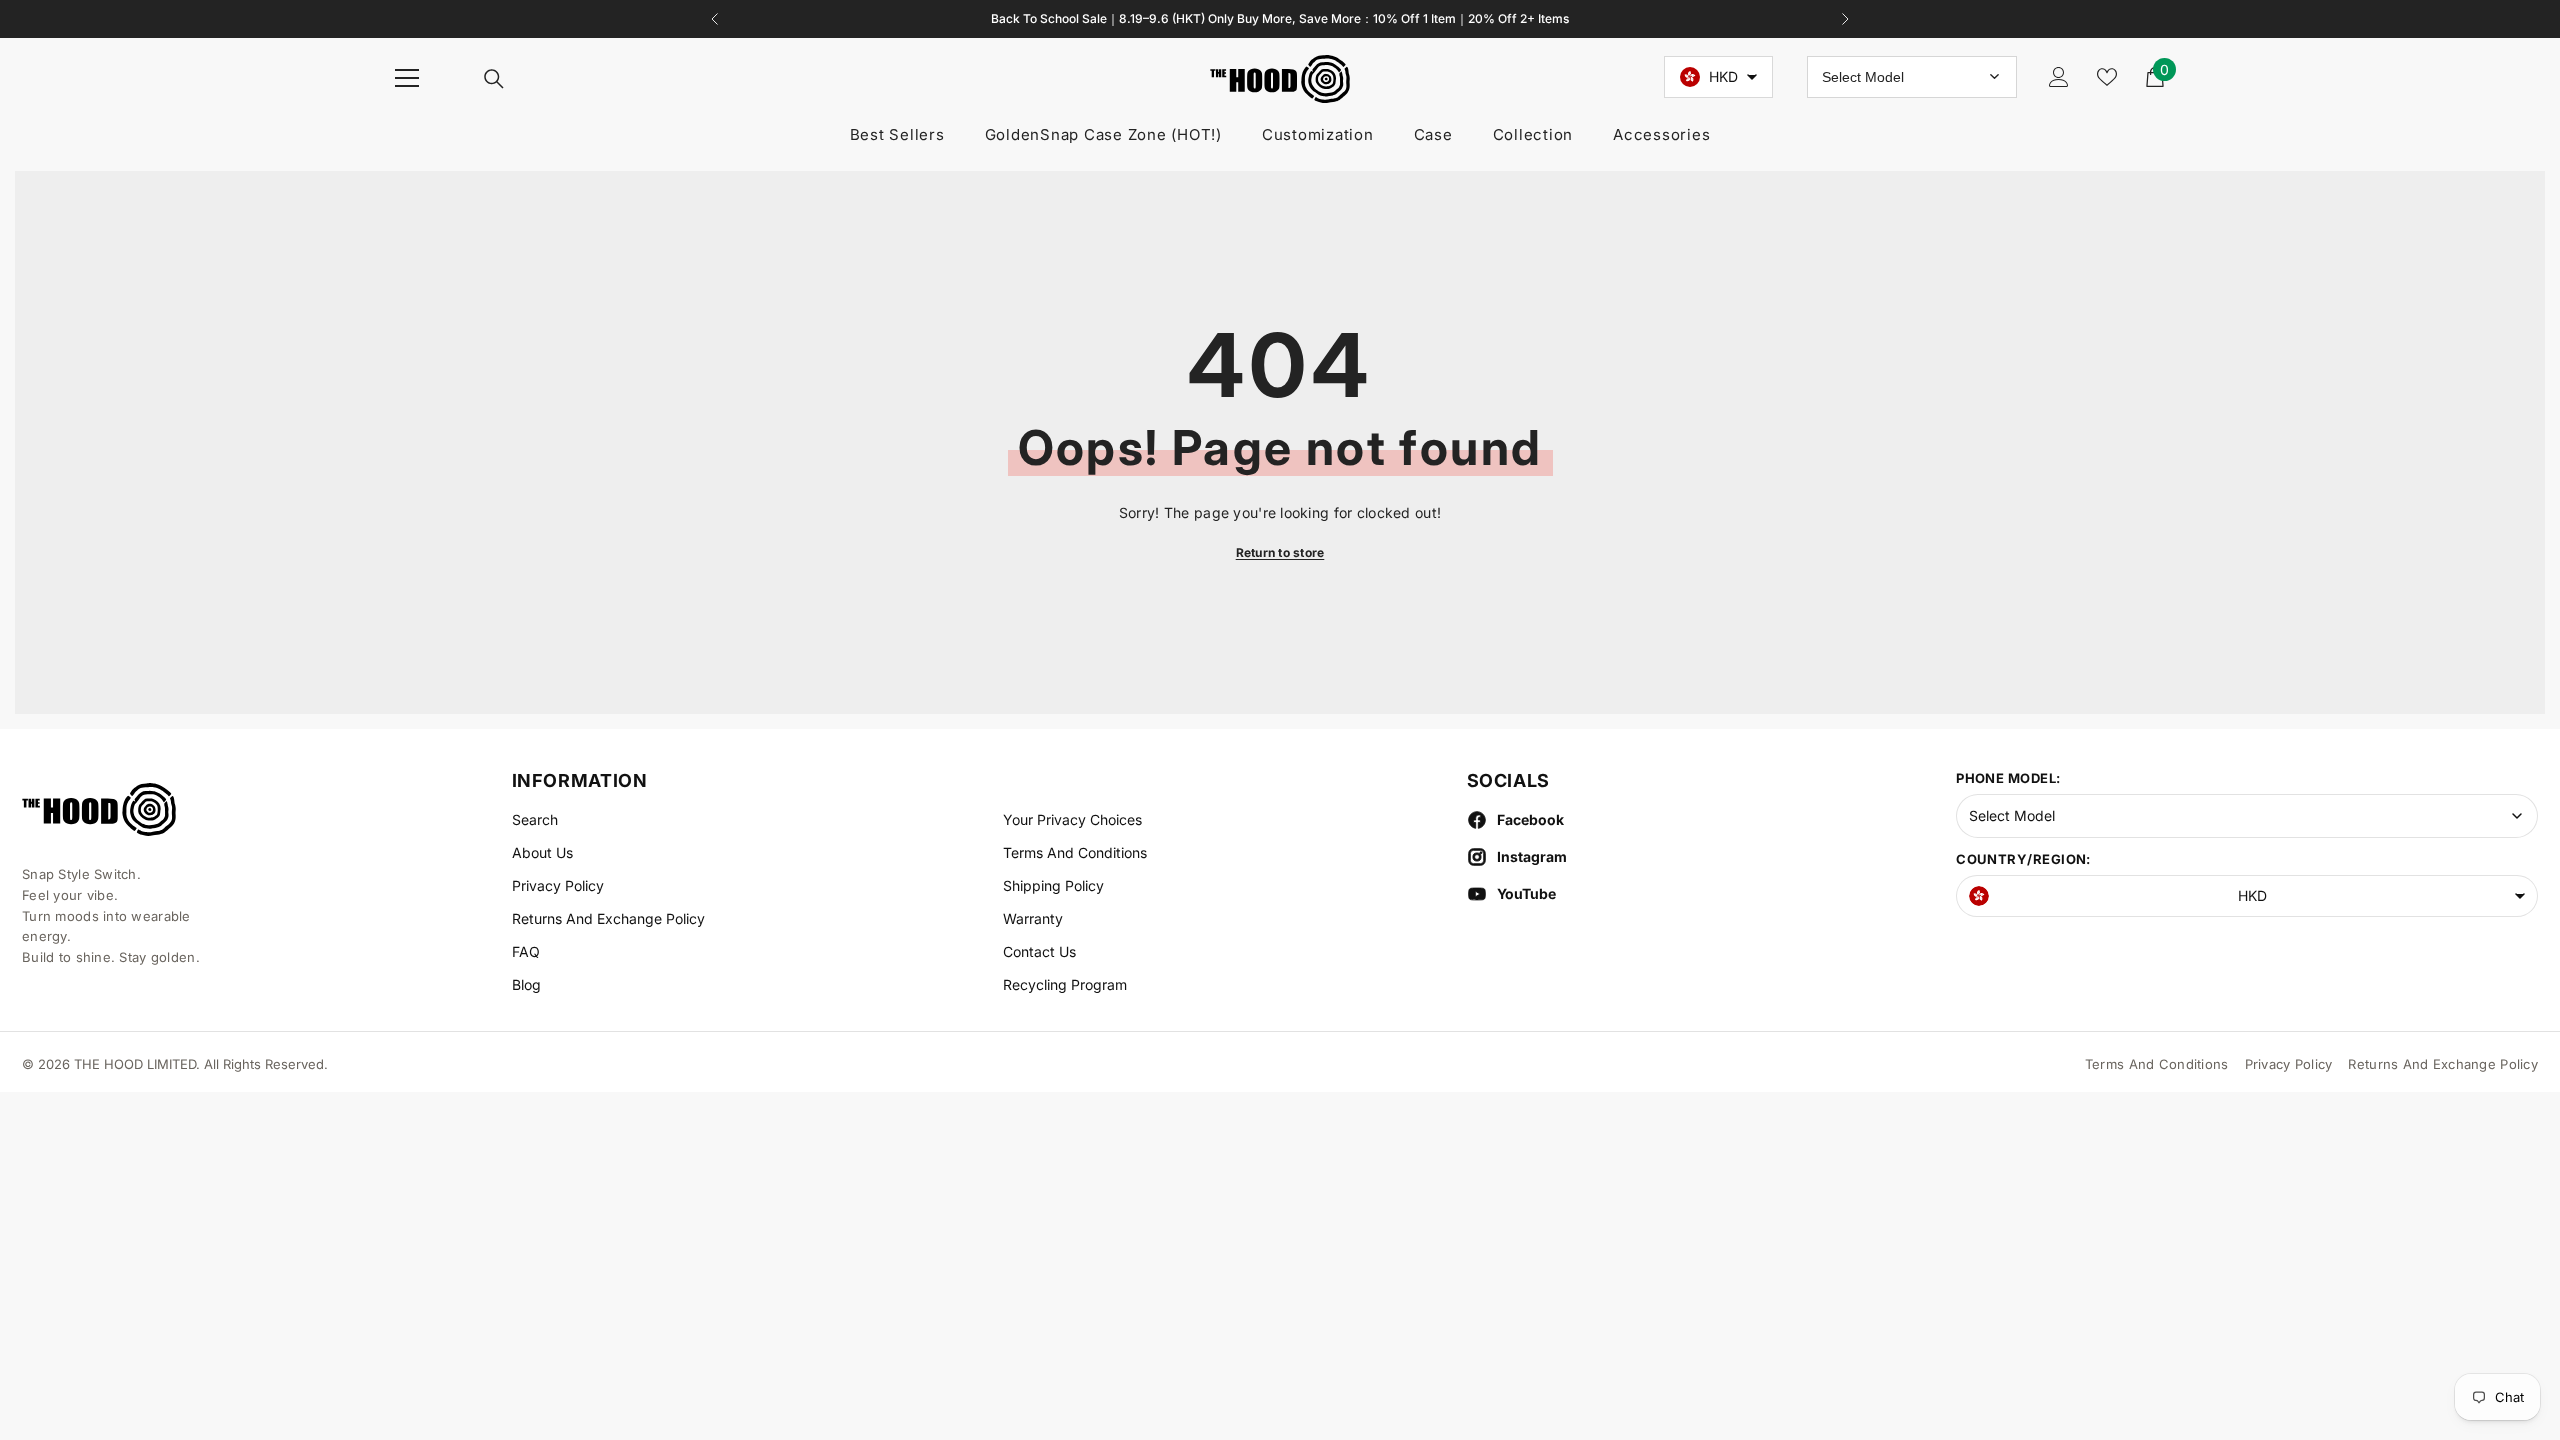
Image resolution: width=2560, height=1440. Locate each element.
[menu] (407, 78)
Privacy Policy (2289, 1064)
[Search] (494, 78)
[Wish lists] (2107, 77)
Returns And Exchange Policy (2443, 1064)
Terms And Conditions (2157, 1064)
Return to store (1280, 552)
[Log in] (2059, 77)
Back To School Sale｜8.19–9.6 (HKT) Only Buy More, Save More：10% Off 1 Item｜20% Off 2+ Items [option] (1280, 18)
